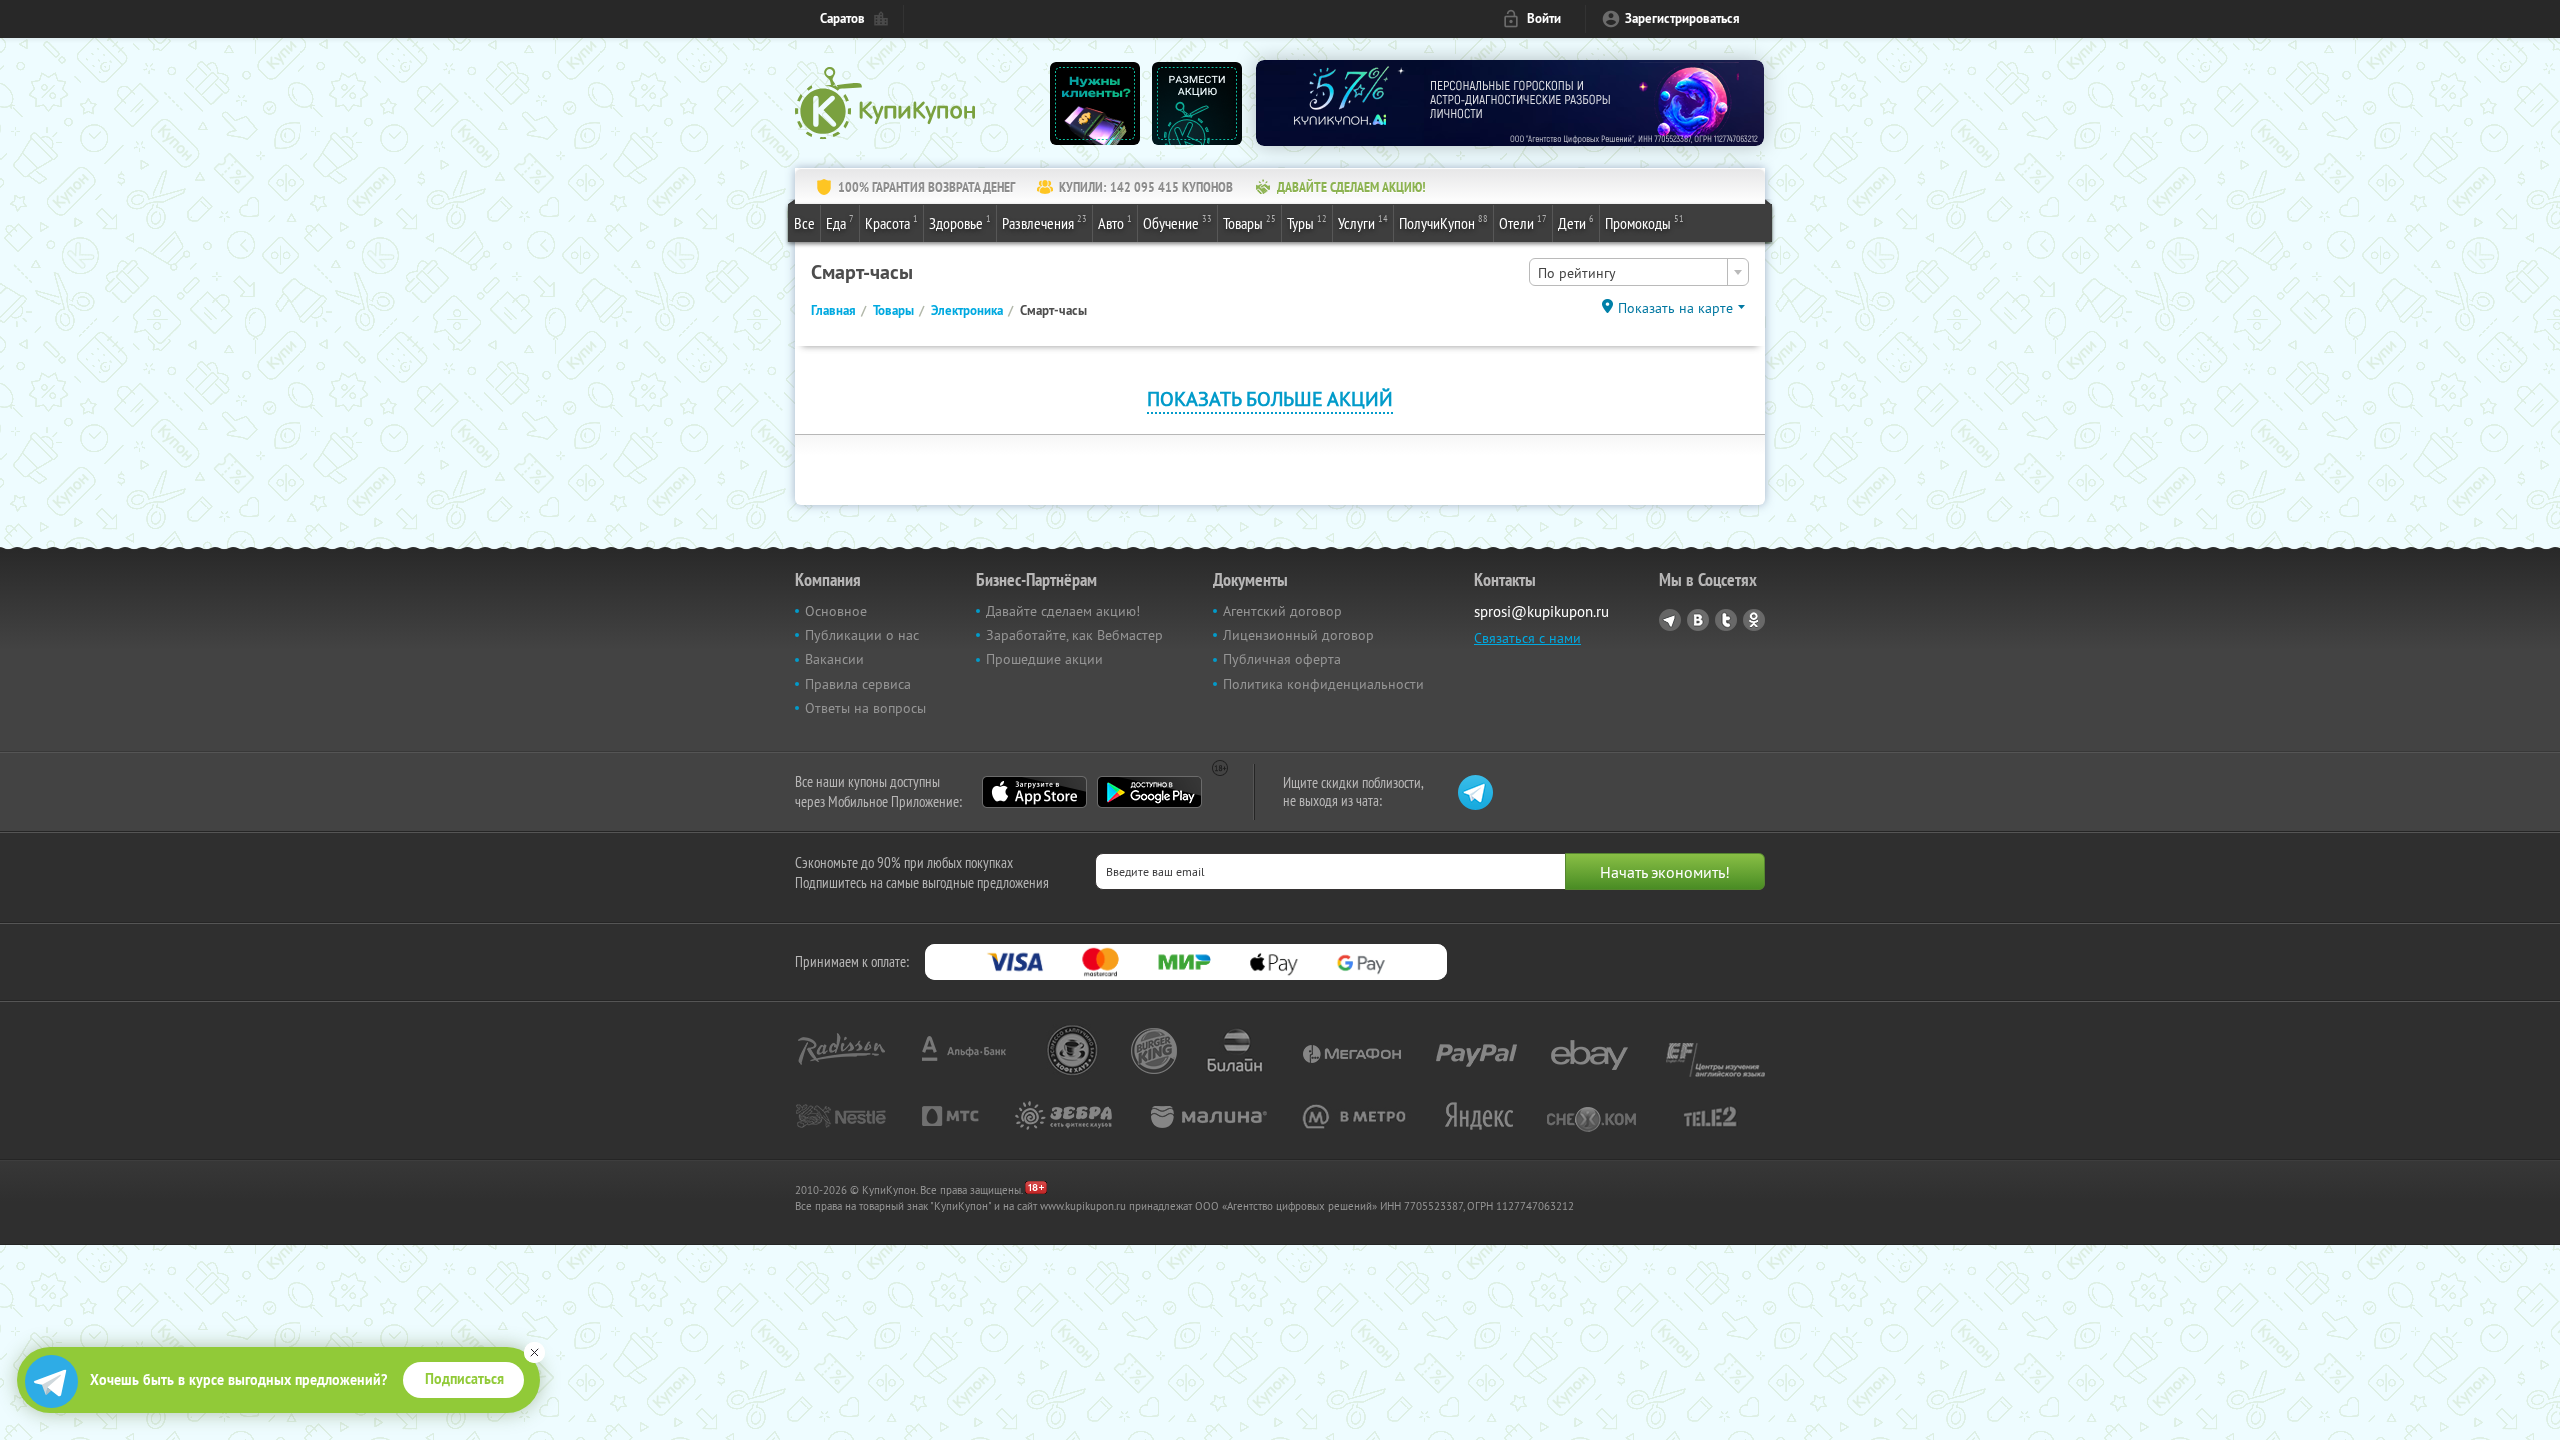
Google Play (1149, 792)
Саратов (842, 18)
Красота (891, 222)
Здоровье (960, 222)
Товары (1249, 222)
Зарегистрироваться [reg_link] (1682, 18)
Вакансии (834, 659)
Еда (840, 222)
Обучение (1177, 222)
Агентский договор (1282, 611)
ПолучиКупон (1443, 222)
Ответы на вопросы (865, 708)
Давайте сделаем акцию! (1063, 611)
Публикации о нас (862, 635)
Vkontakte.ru (1698, 620)
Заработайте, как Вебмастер (1074, 635)
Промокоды (1644, 222)
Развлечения (1044, 222)
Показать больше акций (1270, 398)
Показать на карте (1675, 308)
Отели (1523, 222)
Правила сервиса (858, 684)
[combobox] (1639, 272)
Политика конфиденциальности (1323, 684)
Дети (1576, 222)
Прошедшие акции (1044, 659)
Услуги (1363, 222)
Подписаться (464, 1379)
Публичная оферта (1282, 659)
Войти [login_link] (1544, 18)
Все (804, 223)
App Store (1034, 792)
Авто (1115, 222)
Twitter (1726, 620)
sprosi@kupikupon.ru (1541, 611)
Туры (1307, 222)
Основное (836, 611)
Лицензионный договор (1298, 635)
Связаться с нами (1527, 638)
